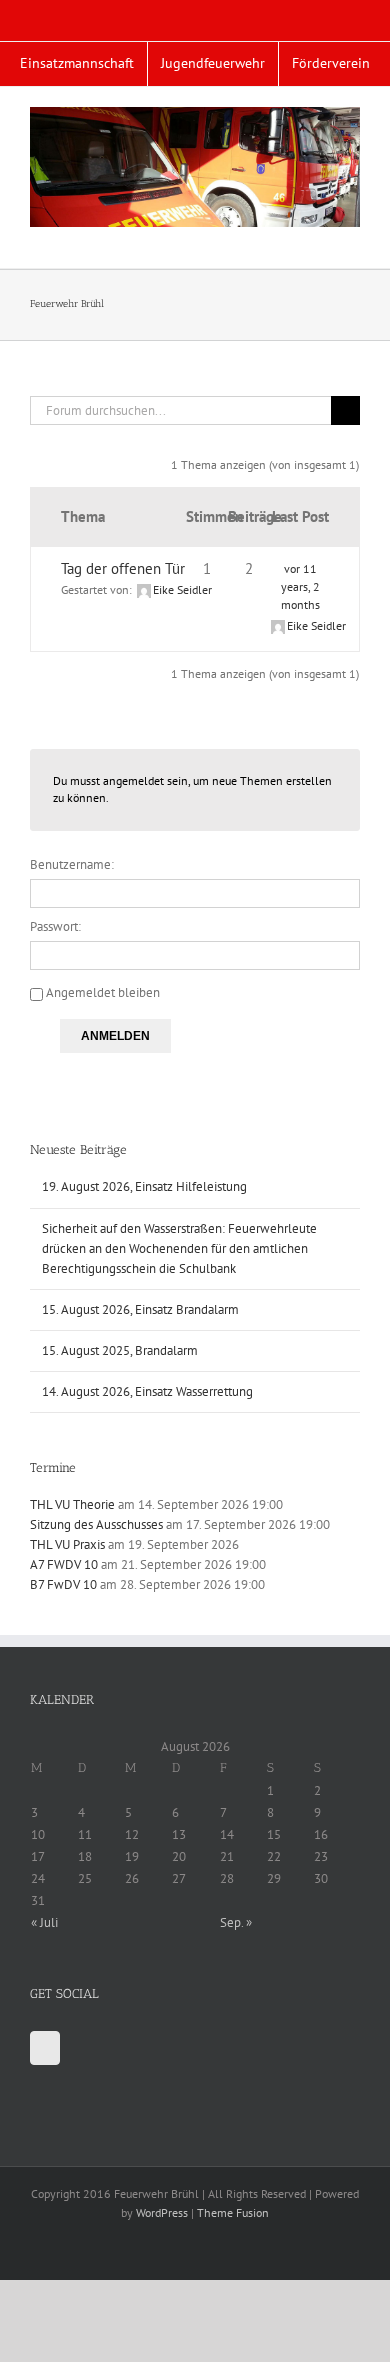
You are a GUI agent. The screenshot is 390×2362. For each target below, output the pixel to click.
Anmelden (115, 1036)
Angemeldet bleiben (103, 992)
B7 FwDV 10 (63, 1584)
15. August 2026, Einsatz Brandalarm (140, 1309)
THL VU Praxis (67, 1544)
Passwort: (55, 926)
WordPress (162, 2212)
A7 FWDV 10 (64, 1564)
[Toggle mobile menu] (352, 237)
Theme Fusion (233, 2212)
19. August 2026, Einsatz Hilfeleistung (144, 1186)
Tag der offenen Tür (123, 568)
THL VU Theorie (72, 1504)
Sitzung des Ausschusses (96, 1524)
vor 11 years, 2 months (300, 586)
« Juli (44, 1922)
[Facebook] (45, 2048)
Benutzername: (72, 864)
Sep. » (236, 1922)
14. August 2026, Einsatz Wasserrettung (147, 1391)
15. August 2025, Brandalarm (120, 1350)
